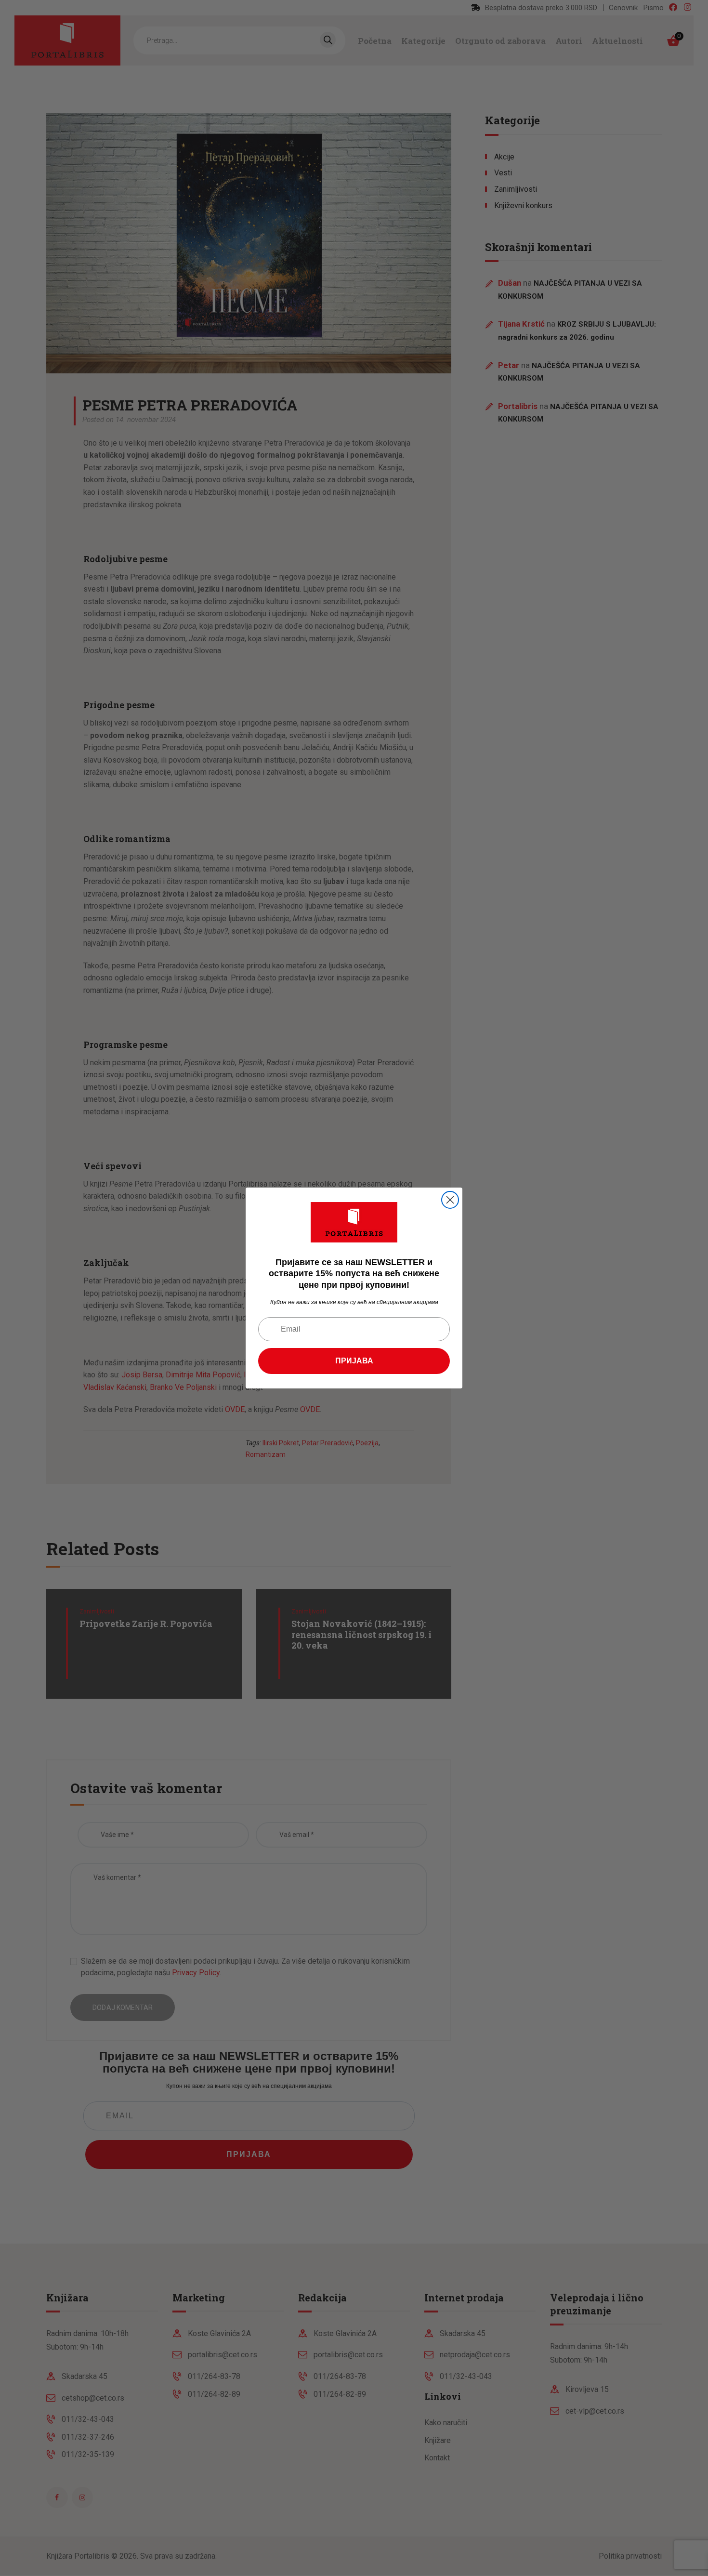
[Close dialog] (450, 1200)
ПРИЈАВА (354, 1361)
